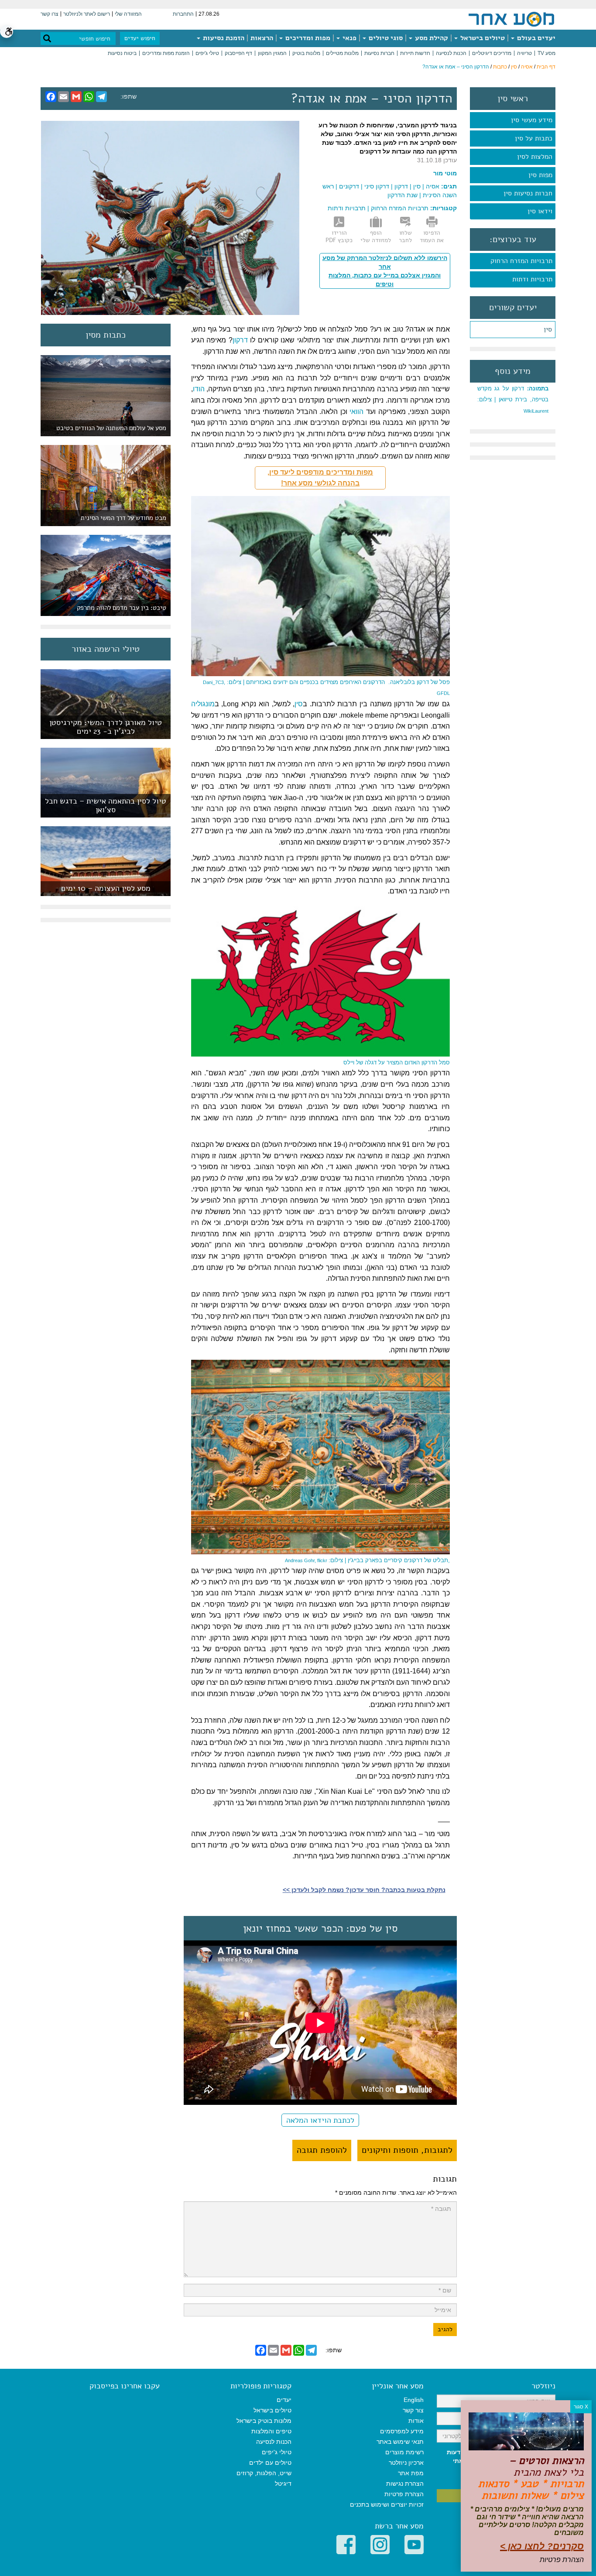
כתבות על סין (534, 138)
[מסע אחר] (511, 19)
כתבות (500, 67)
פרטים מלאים (106, 734)
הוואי (356, 412)
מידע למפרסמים (402, 2431)
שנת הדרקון (402, 195)
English (414, 2400)
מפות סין (540, 175)
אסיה (527, 67)
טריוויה (524, 53)
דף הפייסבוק (238, 53)
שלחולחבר (405, 236)
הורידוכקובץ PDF (339, 236)
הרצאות (262, 38)
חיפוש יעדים (140, 38)
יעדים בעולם (535, 38)
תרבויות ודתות (532, 279)
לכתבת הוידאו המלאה (320, 2120)
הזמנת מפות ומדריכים (166, 53)
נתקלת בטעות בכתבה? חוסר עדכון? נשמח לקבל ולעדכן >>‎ (364, 1890)
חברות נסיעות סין (528, 193)
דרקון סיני (377, 186)
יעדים (284, 2400)
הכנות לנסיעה (451, 53)
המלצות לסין (535, 157)
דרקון (401, 186)
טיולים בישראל (482, 38)
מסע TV (546, 53)
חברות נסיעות (379, 53)
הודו (199, 389)
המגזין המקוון (272, 53)
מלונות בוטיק (306, 53)
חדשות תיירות (415, 53)
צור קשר (413, 2410)
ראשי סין (513, 99)
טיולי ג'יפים (207, 53)
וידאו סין (540, 211)
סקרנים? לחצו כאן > (542, 2546)
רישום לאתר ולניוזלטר (87, 14)
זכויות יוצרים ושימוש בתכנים (387, 2504)
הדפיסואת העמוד (432, 236)
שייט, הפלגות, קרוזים (264, 2473)
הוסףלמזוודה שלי (376, 236)
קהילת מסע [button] (431, 38)
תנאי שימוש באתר (400, 2442)
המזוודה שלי (128, 14)
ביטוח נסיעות (122, 53)
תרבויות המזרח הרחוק (521, 261)
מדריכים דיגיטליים (492, 53)
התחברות (183, 14)
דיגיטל (283, 2484)
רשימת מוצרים (404, 2452)
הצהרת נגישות (405, 2484)
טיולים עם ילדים (270, 2463)
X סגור (581, 2407)
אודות (416, 2421)
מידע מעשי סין (532, 120)
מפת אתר (411, 2473)
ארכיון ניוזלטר (406, 2463)
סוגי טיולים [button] (385, 38)
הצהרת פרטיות (404, 2494)
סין (514, 67)
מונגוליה (203, 704)
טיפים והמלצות (271, 2431)
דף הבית (546, 67)
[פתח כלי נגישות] (7, 31)
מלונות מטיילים (342, 53)
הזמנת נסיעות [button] (223, 38)
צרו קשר (50, 14)
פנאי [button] (349, 38)
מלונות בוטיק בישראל (264, 2421)
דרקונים (349, 186)
